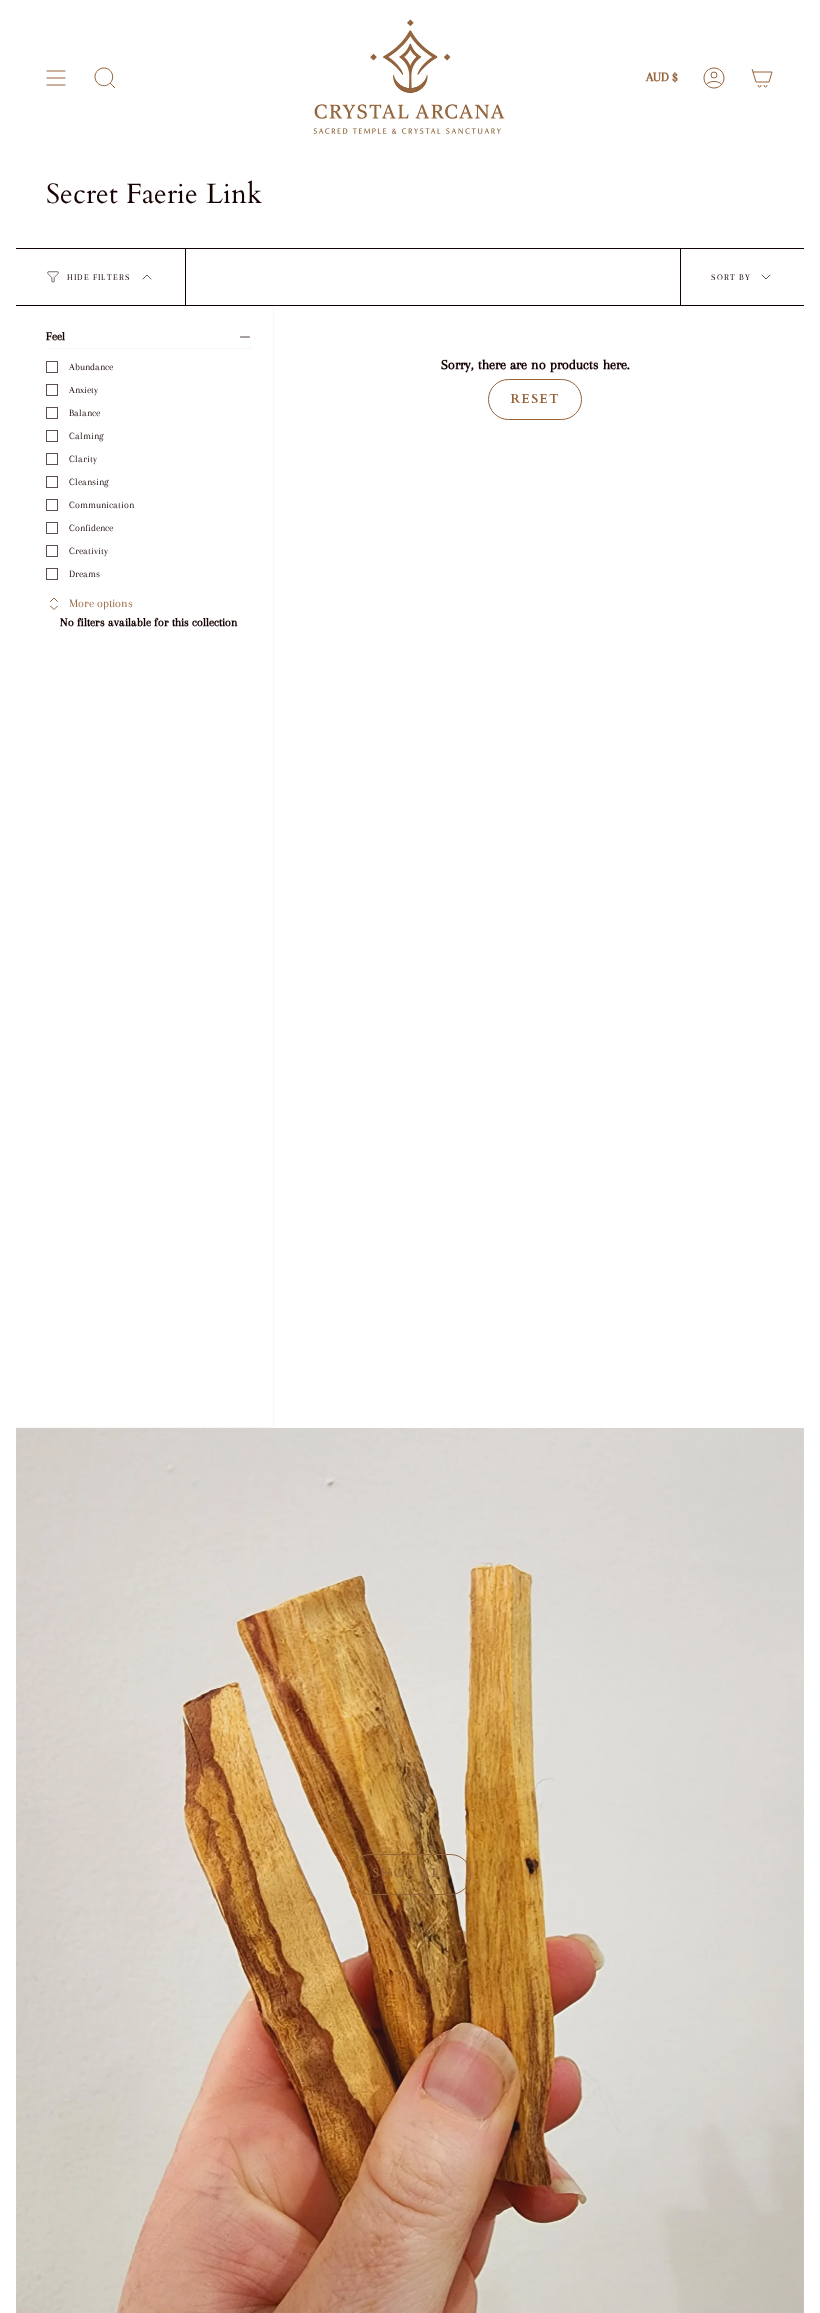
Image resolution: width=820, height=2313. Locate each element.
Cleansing (89, 481)
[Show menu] (56, 78)
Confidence (91, 527)
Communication (101, 504)
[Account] (714, 78)
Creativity (88, 550)
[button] (105, 78)
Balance (84, 412)
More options (101, 603)
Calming (86, 435)
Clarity (83, 458)
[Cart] (762, 78)
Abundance (91, 366)
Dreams (84, 573)
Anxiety (83, 389)
